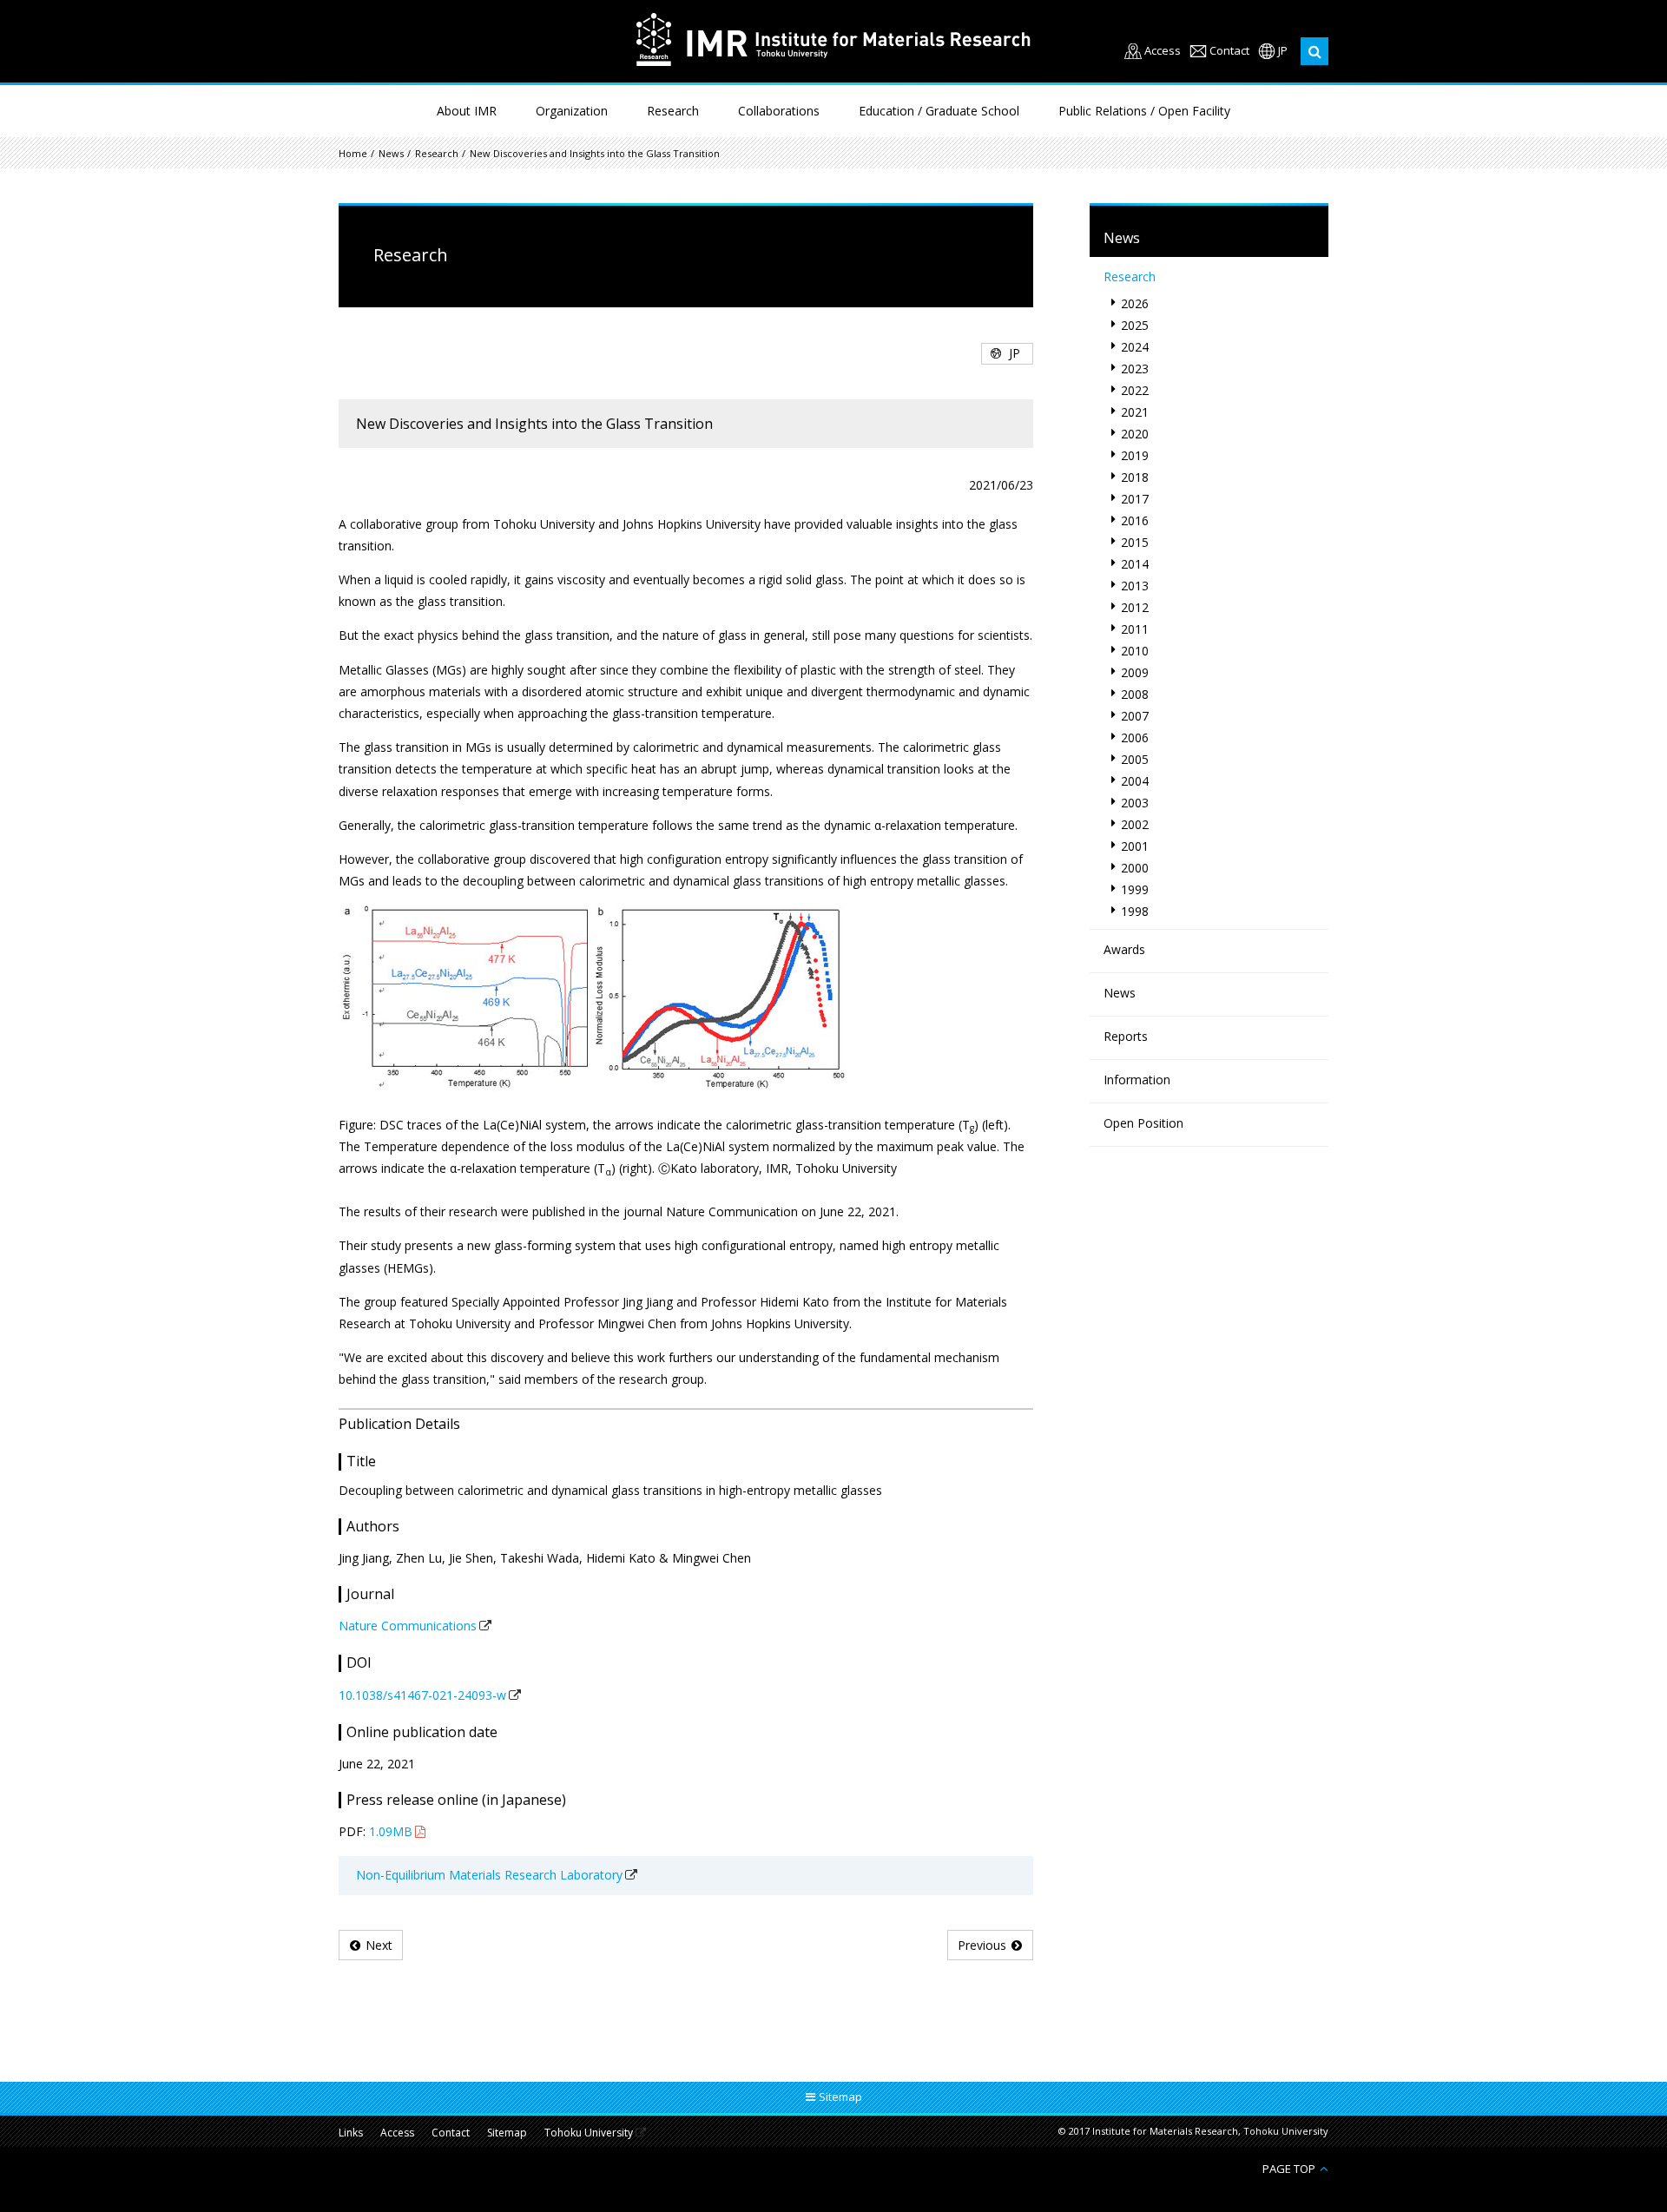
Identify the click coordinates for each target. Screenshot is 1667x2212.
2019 (1135, 455)
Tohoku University (589, 2133)
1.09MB (391, 1831)
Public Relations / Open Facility (1144, 111)
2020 (1135, 434)
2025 (1135, 325)
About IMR (467, 111)
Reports (1126, 1036)
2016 (1135, 520)
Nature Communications (408, 1626)
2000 (1135, 868)
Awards (1124, 949)
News (391, 153)
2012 (1135, 607)
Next (379, 1945)
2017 (1135, 499)
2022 (1135, 390)
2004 (1135, 781)
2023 (1135, 369)
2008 (1135, 694)
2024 (1135, 347)
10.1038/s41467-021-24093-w (422, 1695)
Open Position (1143, 1123)
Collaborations (779, 111)
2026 (1135, 303)
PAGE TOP (1289, 2168)
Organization (572, 111)
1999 (1135, 889)
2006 (1135, 737)
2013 (1135, 586)
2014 (1135, 564)
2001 (1135, 846)
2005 (1135, 759)
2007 (1135, 716)
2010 (1135, 651)
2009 (1135, 672)
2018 (1135, 477)
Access (1163, 51)
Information (1137, 1080)
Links (351, 2133)
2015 (1135, 542)
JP (1283, 51)
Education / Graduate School (939, 111)
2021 (1135, 412)
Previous (982, 1945)
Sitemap (507, 2133)
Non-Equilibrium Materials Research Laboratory (489, 1875)
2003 (1135, 803)
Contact (1229, 51)
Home (353, 153)
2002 (1135, 824)
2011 (1135, 629)
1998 (1135, 911)
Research (673, 111)
